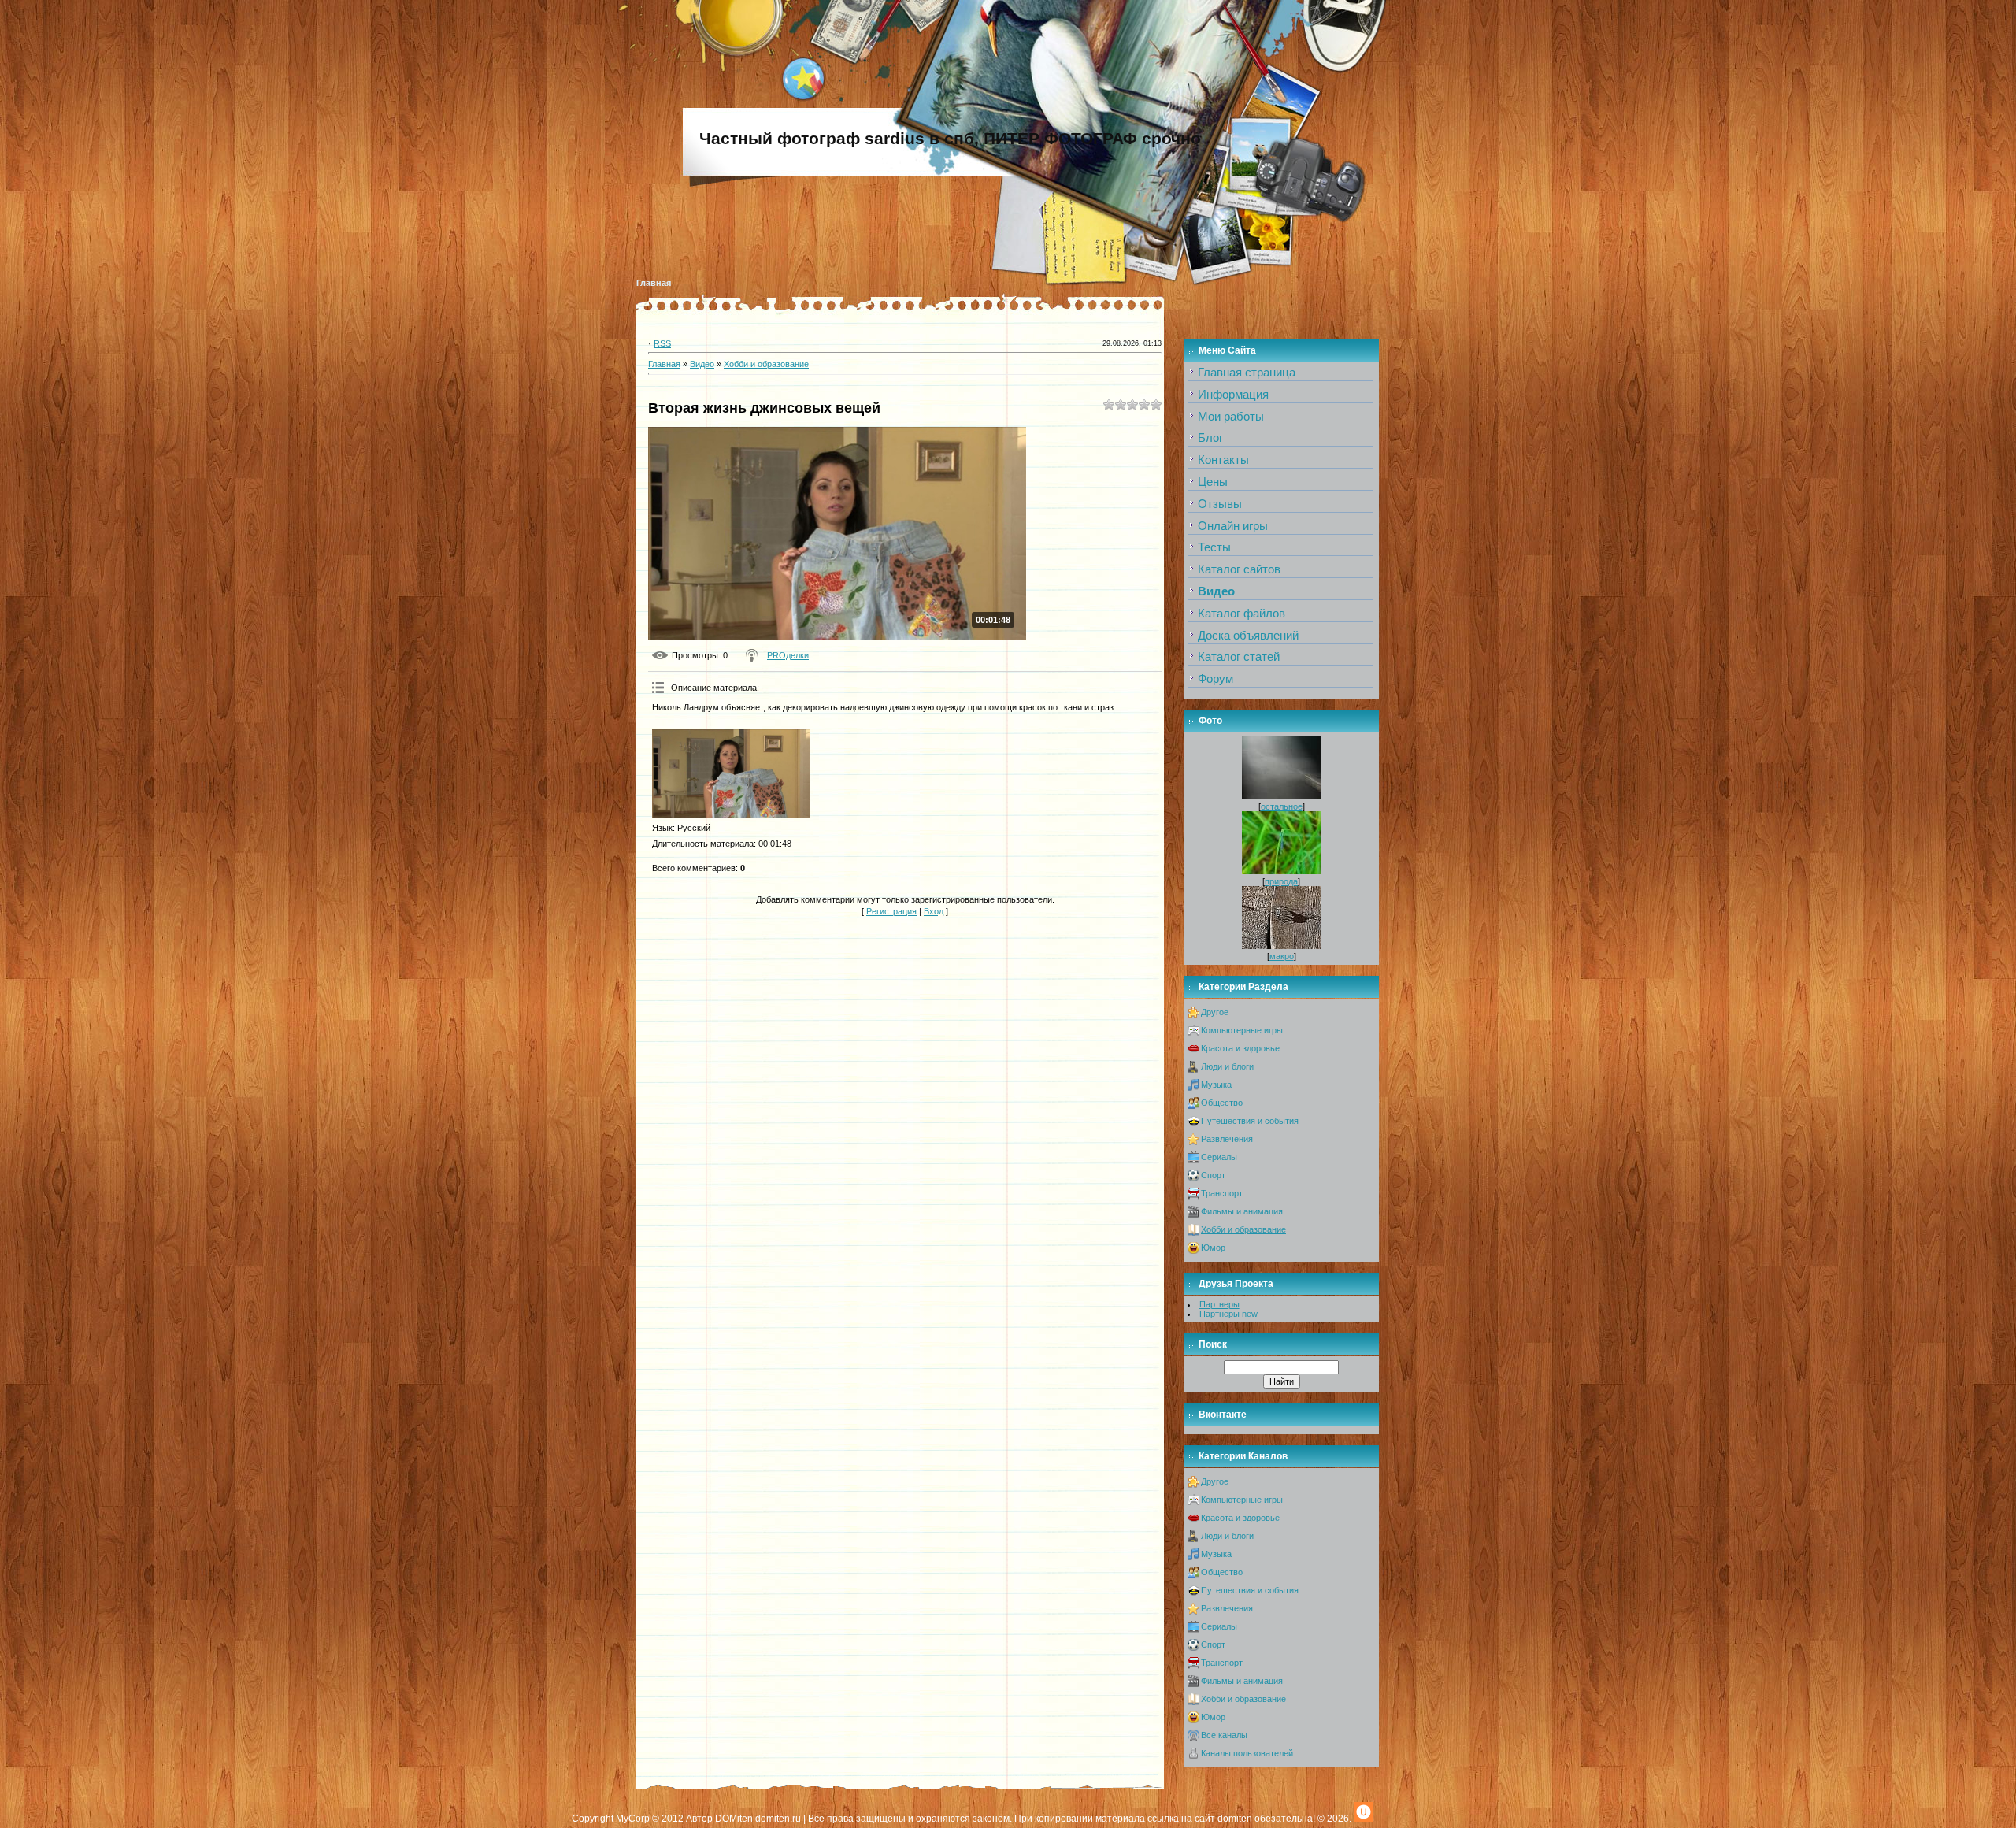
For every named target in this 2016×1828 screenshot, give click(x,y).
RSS (662, 343)
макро (1282, 956)
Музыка (1216, 1085)
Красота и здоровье (1240, 1048)
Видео (702, 364)
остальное (1282, 806)
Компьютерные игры (1242, 1030)
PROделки (788, 655)
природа (1281, 881)
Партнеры (1219, 1304)
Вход (934, 911)
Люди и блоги (1227, 1066)
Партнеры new (1228, 1314)
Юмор (1213, 1248)
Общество (1222, 1103)
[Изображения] (731, 774)
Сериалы (1219, 1157)
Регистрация (891, 911)
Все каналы (1224, 1735)
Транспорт (1222, 1193)
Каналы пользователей (1247, 1753)
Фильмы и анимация (1242, 1211)
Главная (654, 283)
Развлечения (1227, 1139)
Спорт (1213, 1175)
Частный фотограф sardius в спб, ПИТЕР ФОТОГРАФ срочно (950, 139)
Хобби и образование (766, 364)
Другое (1215, 1012)
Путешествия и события (1250, 1121)
